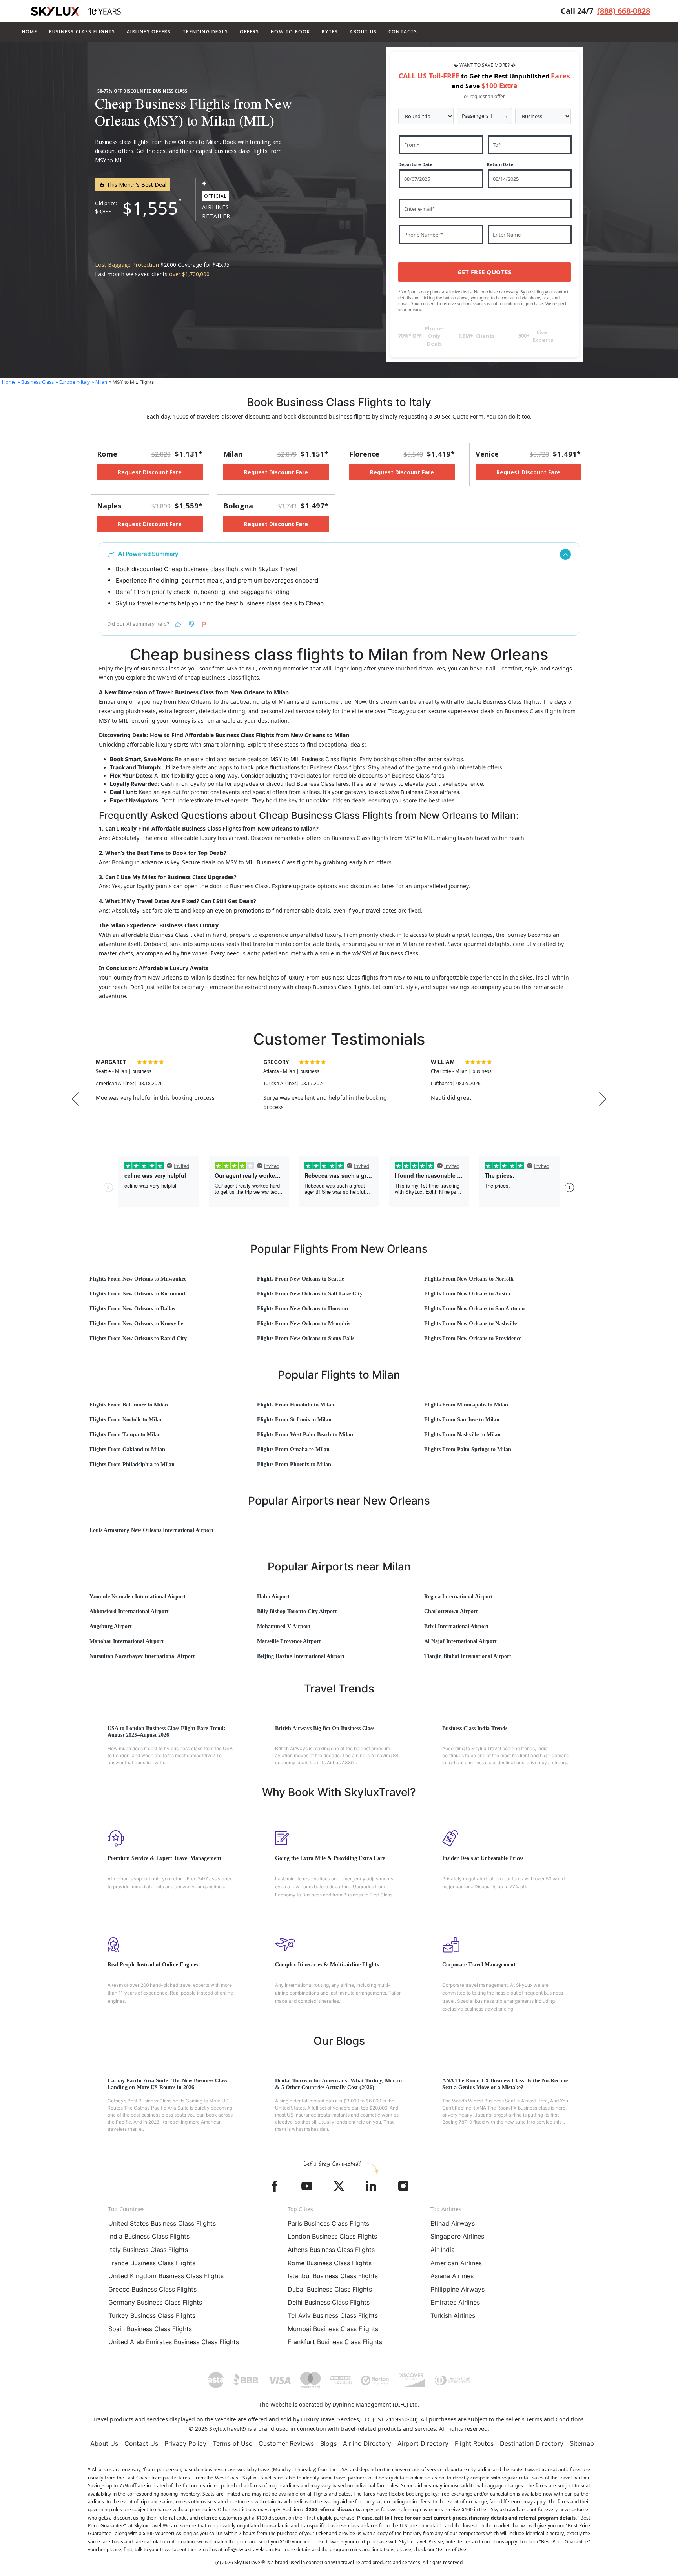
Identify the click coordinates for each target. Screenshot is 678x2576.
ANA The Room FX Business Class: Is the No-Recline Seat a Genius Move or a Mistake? (505, 2084)
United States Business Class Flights (162, 2223)
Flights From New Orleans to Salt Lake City (310, 1294)
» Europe (66, 382)
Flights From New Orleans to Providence (473, 1338)
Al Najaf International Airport (460, 1641)
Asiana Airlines (452, 2276)
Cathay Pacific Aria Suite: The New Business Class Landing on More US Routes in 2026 (167, 2084)
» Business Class (36, 382)
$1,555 (150, 208)
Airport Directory (423, 2443)
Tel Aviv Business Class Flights (333, 2315)
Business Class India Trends (475, 1728)
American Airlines (456, 2263)
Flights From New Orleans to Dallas (132, 1309)
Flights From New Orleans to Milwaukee (138, 1279)
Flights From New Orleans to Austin (467, 1294)
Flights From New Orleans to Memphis (303, 1324)
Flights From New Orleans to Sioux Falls (306, 1338)
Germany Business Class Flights (155, 2302)
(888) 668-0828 (624, 11)
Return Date (500, 164)
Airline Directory (367, 2443)
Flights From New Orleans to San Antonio (474, 1309)
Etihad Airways (453, 2223)
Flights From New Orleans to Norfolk (469, 1279)
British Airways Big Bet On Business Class (325, 1728)
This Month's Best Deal (136, 185)
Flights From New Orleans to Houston (303, 1309)
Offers (249, 32)
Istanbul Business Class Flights (333, 2276)
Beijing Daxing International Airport (301, 1656)
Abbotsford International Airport (129, 1611)
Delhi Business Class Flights (329, 2302)
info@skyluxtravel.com (248, 2550)
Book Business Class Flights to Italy (339, 402)
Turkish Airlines (453, 2315)
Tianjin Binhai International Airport (468, 1656)
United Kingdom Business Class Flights (166, 2276)
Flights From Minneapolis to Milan (466, 1405)
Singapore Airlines (457, 2236)
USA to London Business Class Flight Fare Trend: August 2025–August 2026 (167, 1732)
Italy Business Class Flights (148, 2250)
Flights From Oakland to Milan (127, 1449)
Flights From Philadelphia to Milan (132, 1464)
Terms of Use (232, 2443)
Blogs (328, 2443)
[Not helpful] (191, 624)
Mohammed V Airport (284, 1626)
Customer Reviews (286, 2443)
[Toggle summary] (565, 554)
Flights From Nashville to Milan (462, 1435)
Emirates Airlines (455, 2302)
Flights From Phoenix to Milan (294, 1464)
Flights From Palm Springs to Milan (468, 1449)
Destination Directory (532, 2443)
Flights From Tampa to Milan (125, 1435)
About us (363, 32)
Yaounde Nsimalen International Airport (138, 1597)
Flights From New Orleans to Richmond (137, 1294)
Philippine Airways (457, 2289)
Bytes (330, 32)
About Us (104, 2443)
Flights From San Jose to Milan (462, 1420)
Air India (443, 2250)
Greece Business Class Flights (152, 2289)
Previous (75, 1099)
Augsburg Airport (111, 1626)
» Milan (99, 382)
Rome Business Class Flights (330, 2263)
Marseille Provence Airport (289, 1641)
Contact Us (141, 2443)
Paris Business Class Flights (328, 2223)
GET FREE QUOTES (485, 272)
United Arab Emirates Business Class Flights (174, 2342)
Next (603, 1099)
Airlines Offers (149, 32)
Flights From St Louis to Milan (294, 1420)
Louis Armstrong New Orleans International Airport (151, 1530)
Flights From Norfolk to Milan (126, 1420)
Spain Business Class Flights (150, 2329)
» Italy (84, 382)
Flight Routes (474, 2443)
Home (30, 32)
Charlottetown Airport (451, 1611)
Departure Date (416, 164)
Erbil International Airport (456, 1626)
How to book (290, 32)
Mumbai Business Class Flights (333, 2329)
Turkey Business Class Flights (152, 2315)
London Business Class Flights (332, 2236)
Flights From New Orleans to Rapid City (138, 1338)
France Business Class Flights (152, 2263)
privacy (414, 310)
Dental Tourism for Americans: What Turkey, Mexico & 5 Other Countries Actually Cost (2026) (338, 2084)
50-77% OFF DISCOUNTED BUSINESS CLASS (142, 91)
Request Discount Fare (150, 472)
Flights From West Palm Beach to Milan (305, 1435)
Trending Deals (205, 32)
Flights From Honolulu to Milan (296, 1405)
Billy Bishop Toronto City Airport (297, 1611)
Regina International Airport (458, 1597)
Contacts (403, 32)
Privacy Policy (185, 2443)
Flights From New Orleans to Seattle (301, 1279)
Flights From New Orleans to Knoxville (136, 1324)
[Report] (205, 624)
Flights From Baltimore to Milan (129, 1405)
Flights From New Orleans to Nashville (470, 1324)
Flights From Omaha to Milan (293, 1449)
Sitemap (582, 2443)
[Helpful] (178, 624)
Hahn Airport (273, 1597)
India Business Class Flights (149, 2236)
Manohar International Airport (127, 1641)
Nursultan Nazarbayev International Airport (142, 1656)
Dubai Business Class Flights (330, 2289)
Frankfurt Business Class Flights (335, 2342)
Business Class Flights (82, 32)
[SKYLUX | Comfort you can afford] (76, 11)
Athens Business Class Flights (331, 2250)
